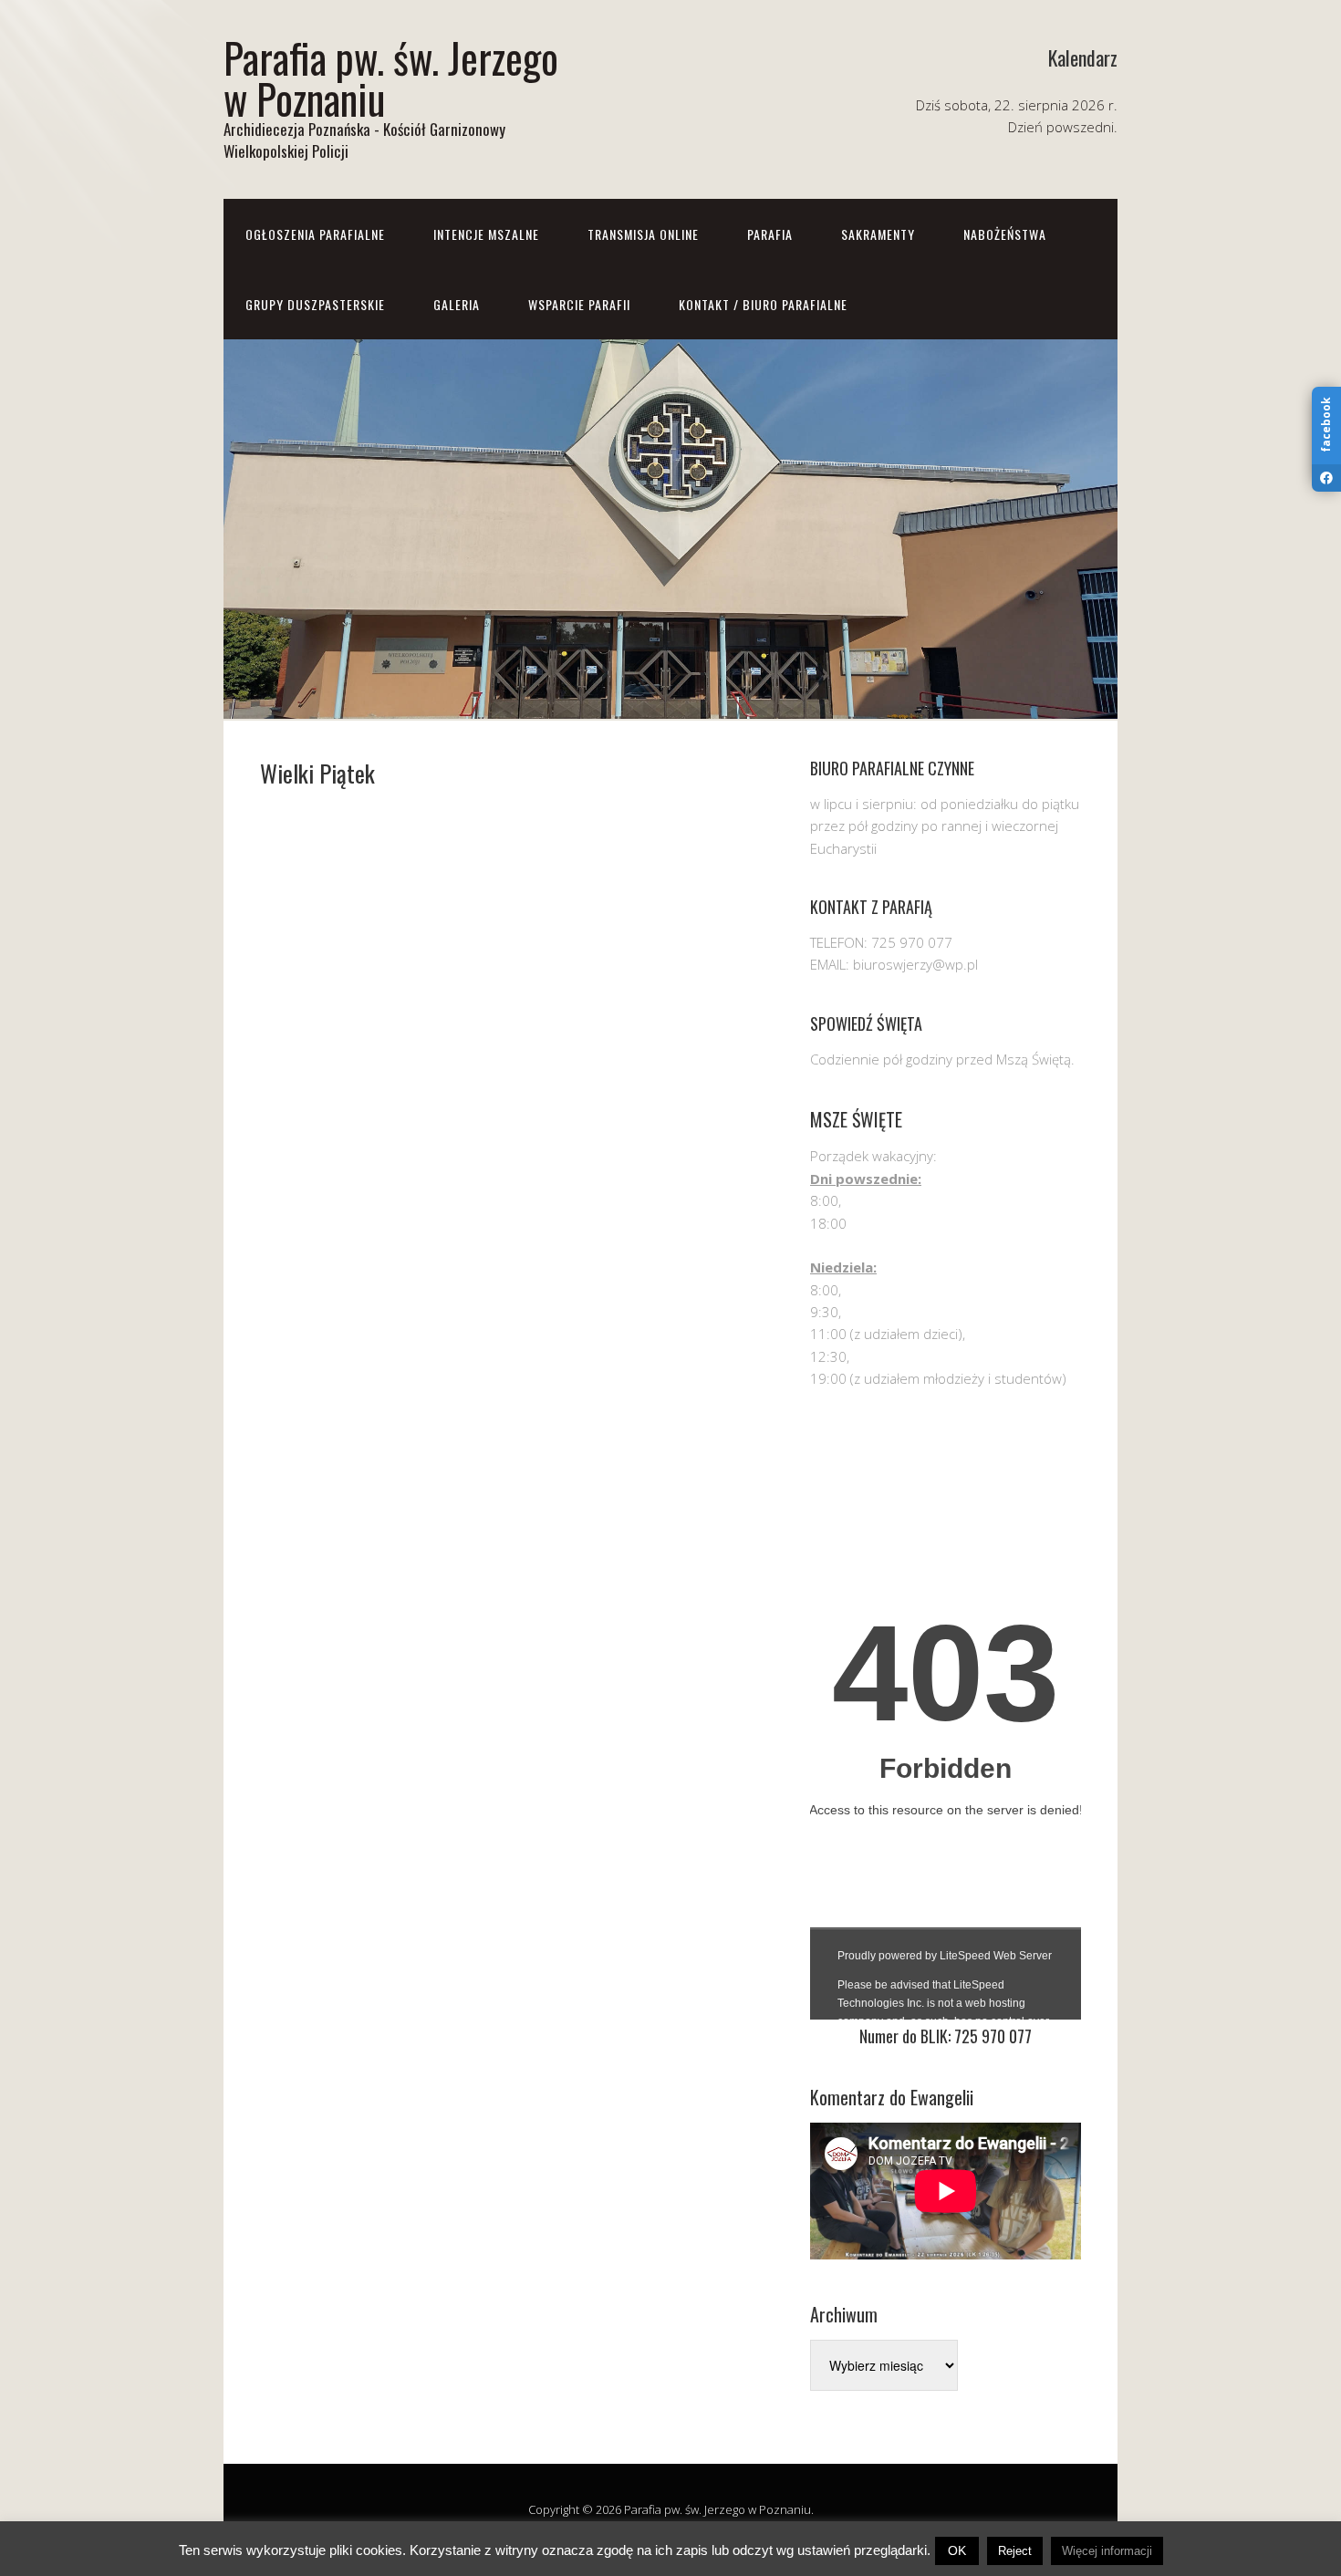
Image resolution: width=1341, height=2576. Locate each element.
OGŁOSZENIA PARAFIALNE (315, 234)
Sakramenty (878, 234)
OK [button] (957, 2550)
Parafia (770, 234)
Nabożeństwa (1005, 234)
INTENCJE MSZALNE (486, 234)
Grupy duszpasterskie (315, 304)
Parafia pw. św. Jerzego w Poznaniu (391, 78)
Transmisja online (643, 234)
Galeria (457, 304)
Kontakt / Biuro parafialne (763, 304)
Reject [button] (1015, 2551)
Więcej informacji (1107, 2551)
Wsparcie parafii (579, 304)
